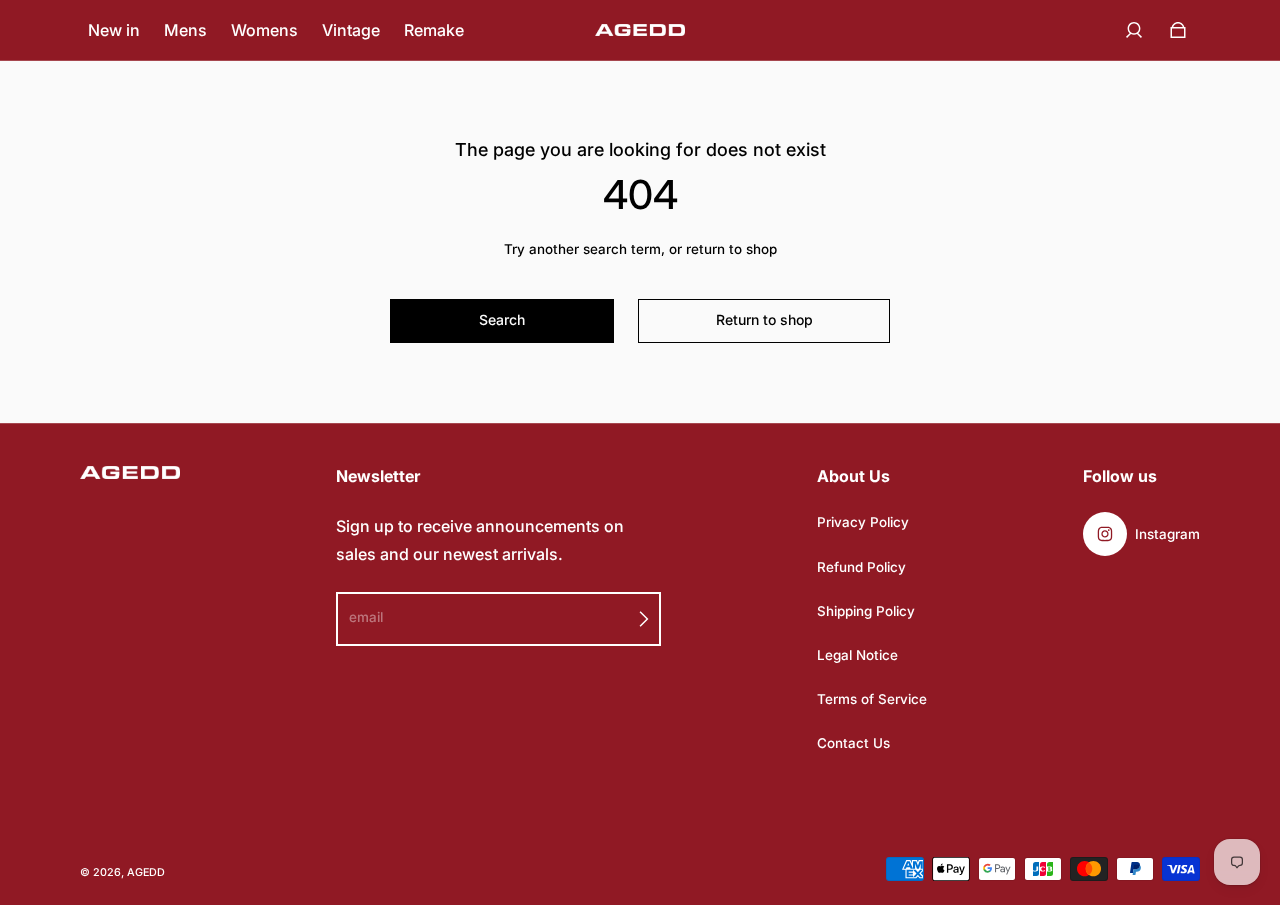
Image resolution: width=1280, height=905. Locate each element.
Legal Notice (857, 655)
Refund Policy (861, 567)
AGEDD (146, 872)
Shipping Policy (866, 611)
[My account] (1134, 30)
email (366, 617)
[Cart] (1178, 30)
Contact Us (853, 743)
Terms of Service (872, 699)
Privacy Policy (863, 522)
